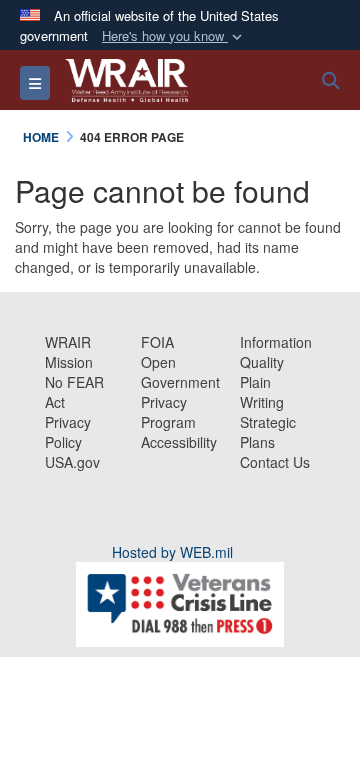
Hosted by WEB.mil (172, 552)
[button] (174, 36)
